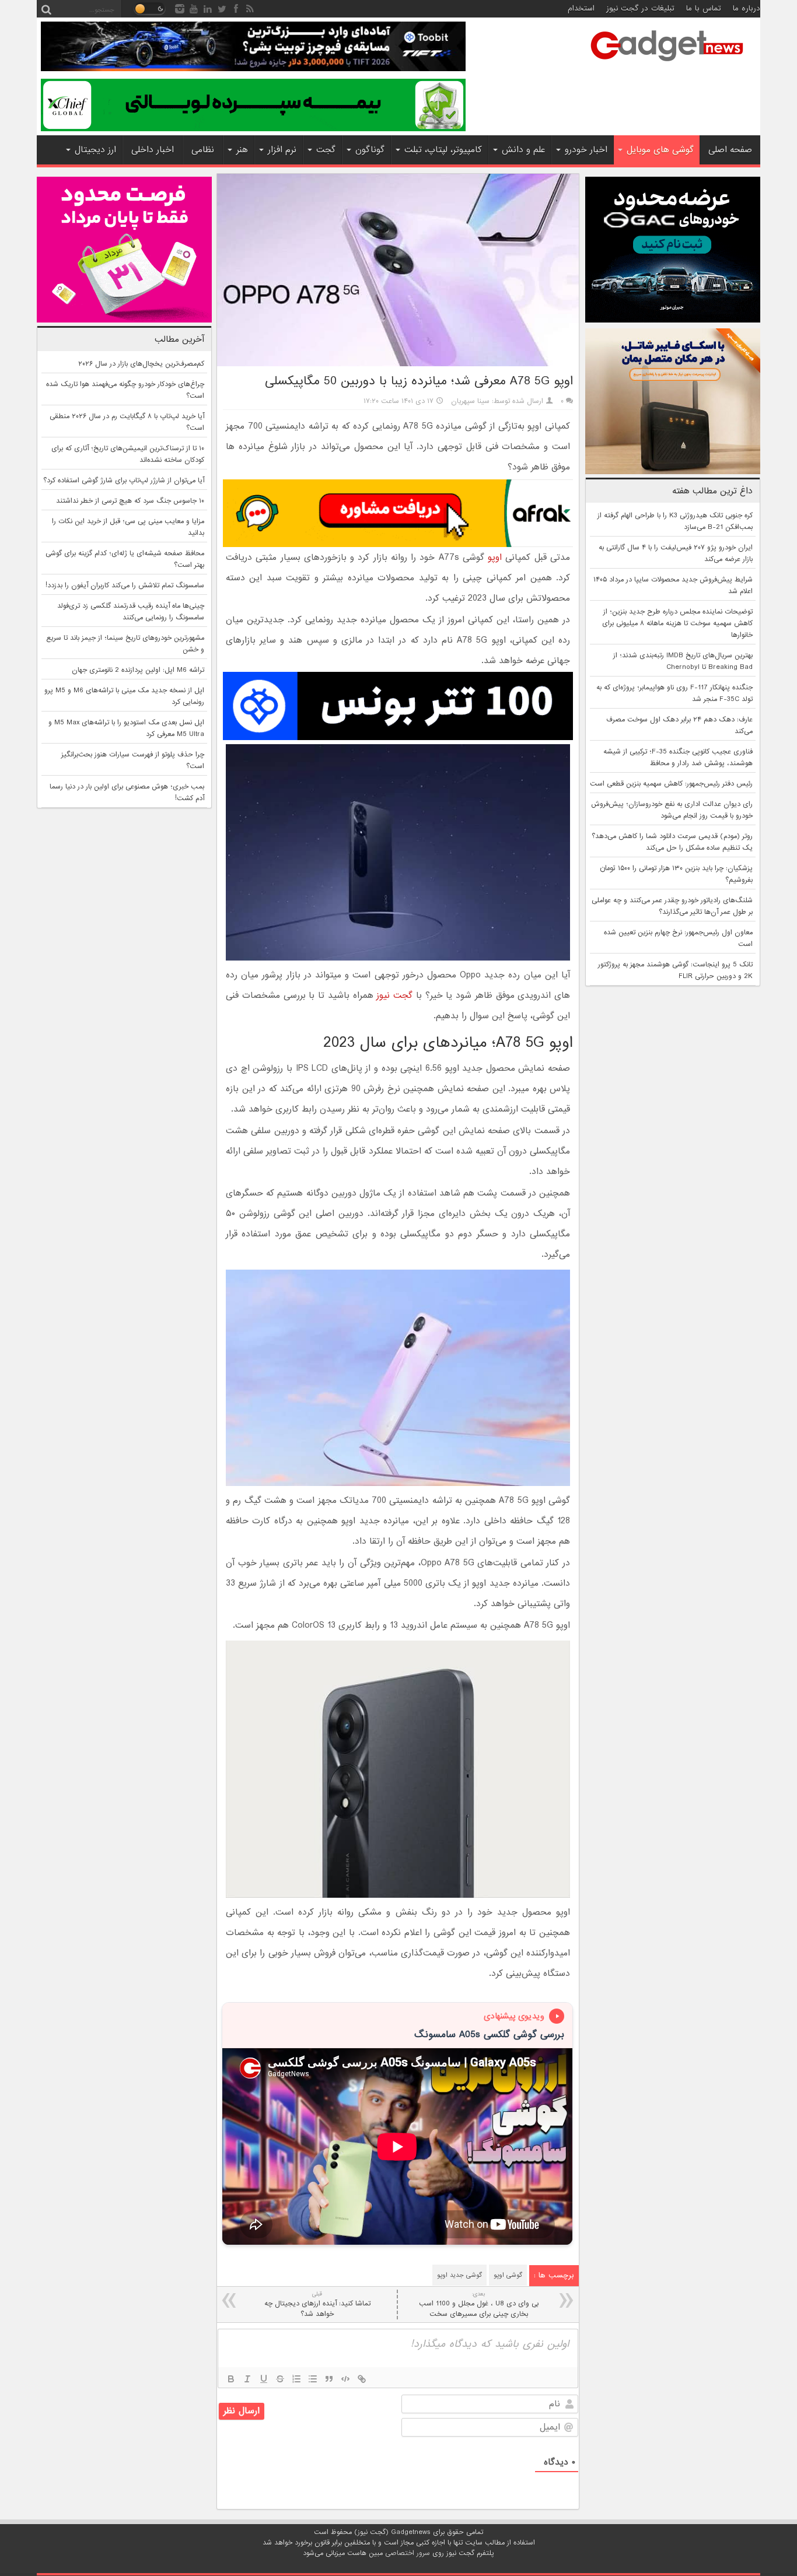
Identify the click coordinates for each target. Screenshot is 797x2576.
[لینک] (362, 2379)
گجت (326, 150)
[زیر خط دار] (264, 2379)
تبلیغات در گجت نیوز (640, 8)
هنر (242, 150)
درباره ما (747, 8)
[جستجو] (46, 9)
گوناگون (370, 150)
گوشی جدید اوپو (459, 2275)
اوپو (495, 558)
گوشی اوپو (508, 2275)
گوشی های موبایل (660, 150)
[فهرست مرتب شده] (296, 2379)
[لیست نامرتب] (313, 2379)
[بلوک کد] (345, 2379)
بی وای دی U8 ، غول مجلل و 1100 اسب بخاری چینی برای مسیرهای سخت (479, 2305)
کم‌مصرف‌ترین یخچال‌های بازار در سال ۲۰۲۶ (141, 364)
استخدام (581, 8)
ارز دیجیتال (95, 150)
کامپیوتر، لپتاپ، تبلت (443, 150)
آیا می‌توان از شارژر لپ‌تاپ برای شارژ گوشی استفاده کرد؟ (124, 481)
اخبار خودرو (586, 150)
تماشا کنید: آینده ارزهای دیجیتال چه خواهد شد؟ (317, 2305)
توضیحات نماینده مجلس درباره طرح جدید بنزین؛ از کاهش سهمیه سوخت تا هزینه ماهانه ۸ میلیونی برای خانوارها (677, 623)
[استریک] (280, 2379)
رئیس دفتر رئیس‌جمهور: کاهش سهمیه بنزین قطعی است (671, 784)
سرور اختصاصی (408, 2553)
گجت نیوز (394, 996)
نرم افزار (282, 150)
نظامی (203, 150)
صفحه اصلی (730, 150)
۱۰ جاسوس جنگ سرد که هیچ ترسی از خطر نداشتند (130, 501)
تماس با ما (704, 8)
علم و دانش (523, 150)
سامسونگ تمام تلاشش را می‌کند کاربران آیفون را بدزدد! (125, 586)
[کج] (247, 2379)
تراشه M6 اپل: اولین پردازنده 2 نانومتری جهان (138, 670)
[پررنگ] (231, 2379)
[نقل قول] (329, 2379)
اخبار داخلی (153, 150)
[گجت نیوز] (667, 65)
